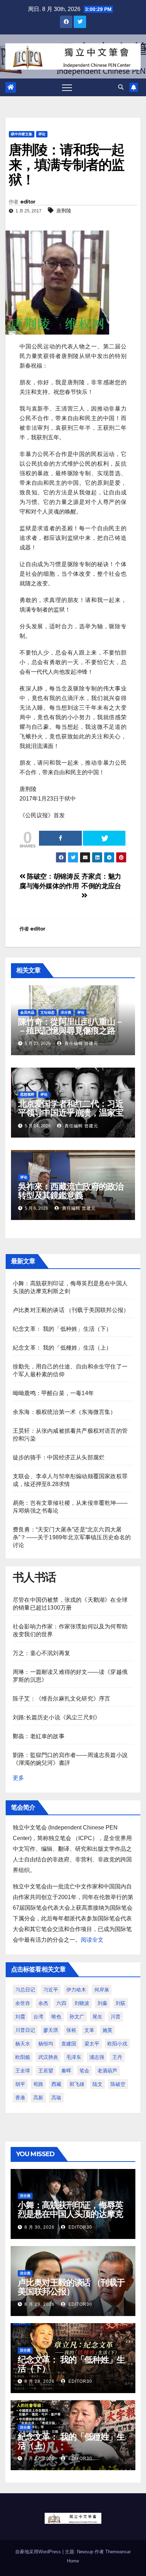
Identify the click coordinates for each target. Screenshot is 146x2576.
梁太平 (92, 2044)
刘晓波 (82, 2003)
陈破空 (118, 2084)
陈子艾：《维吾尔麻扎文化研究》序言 (61, 1699)
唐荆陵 (64, 211)
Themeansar (118, 2552)
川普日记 (25, 2030)
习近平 (51, 1990)
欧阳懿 (23, 2057)
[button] (121, 87)
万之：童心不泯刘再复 (41, 1653)
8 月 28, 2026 (40, 2381)
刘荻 (120, 2003)
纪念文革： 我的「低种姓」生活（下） (62, 1329)
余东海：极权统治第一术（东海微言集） (64, 1412)
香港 (20, 2098)
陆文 (97, 2084)
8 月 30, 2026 (40, 2227)
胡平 (20, 2084)
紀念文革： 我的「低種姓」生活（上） (62, 1348)
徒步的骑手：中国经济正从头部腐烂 (59, 1457)
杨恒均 (46, 2044)
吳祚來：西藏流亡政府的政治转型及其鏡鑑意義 (71, 1191)
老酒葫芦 (107, 2071)
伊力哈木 (76, 1990)
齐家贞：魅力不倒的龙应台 (101, 881)
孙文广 (77, 2017)
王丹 (117, 2057)
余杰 (43, 2003)
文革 (89, 2030)
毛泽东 (74, 2057)
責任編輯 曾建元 (81, 1043)
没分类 (66, 1012)
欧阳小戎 (117, 2044)
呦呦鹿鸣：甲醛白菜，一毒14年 (53, 1393)
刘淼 (102, 2003)
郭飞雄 (77, 2084)
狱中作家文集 (22, 134)
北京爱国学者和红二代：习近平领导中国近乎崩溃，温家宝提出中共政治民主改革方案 (71, 1113)
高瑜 (56, 2098)
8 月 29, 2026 (40, 2304)
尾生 (97, 2017)
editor (28, 202)
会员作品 (27, 1012)
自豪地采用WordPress (39, 2552)
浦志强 (97, 2057)
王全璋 (23, 2071)
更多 (18, 1778)
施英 (107, 2030)
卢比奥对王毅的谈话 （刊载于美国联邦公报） (71, 1310)
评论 (42, 134)
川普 (116, 2017)
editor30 (80, 2227)
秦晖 (66, 2071)
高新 (38, 2098)
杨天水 (23, 2044)
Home (73, 2561)
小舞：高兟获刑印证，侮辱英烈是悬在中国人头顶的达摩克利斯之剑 (70, 2214)
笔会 (84, 2071)
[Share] (60, 838)
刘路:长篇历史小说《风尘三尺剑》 (57, 1717)
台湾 (38, 2017)
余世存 (23, 2003)
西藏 (56, 2084)
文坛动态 (47, 1012)
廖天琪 (51, 2030)
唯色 (56, 2017)
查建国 (69, 2044)
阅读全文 (92, 1940)
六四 (61, 2003)
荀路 (38, 2084)
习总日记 (25, 1990)
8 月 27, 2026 (40, 2458)
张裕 (71, 2030)
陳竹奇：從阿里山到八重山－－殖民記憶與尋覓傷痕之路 (71, 1026)
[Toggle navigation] (67, 87)
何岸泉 (102, 1990)
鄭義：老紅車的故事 (39, 1736)
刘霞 (20, 2017)
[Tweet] (104, 838)
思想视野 (27, 1094)
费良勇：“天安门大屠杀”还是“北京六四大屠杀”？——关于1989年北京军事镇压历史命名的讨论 (72, 1537)
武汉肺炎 (48, 2057)
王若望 (46, 2071)
